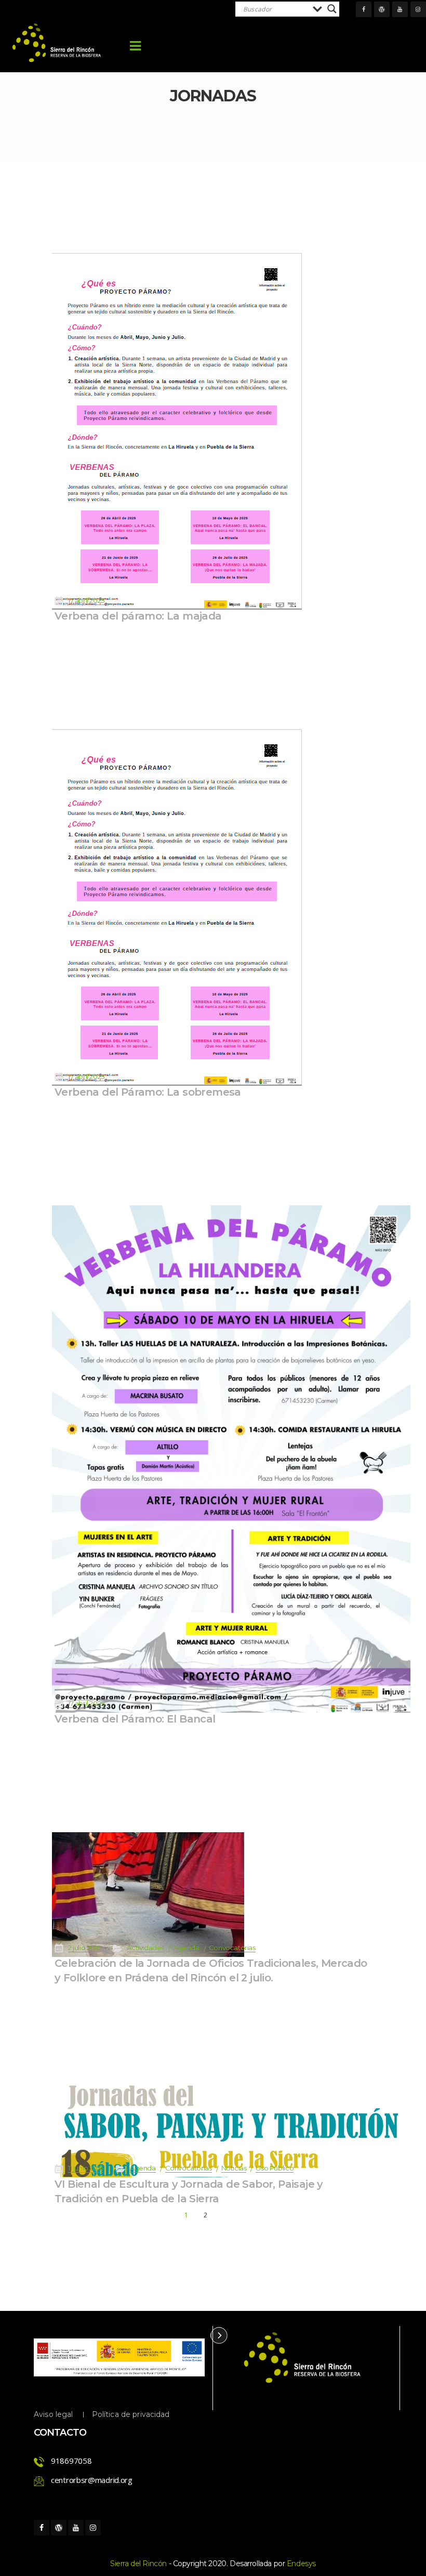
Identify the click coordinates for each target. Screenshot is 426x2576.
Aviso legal (54, 2414)
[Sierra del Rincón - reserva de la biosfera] (57, 43)
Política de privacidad (131, 2414)
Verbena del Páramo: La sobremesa (148, 1092)
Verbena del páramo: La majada (138, 616)
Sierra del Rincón (138, 2564)
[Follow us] (364, 9)
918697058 (71, 2461)
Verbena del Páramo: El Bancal (135, 1719)
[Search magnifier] (332, 9)
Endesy (301, 2564)
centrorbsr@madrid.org (92, 2480)
